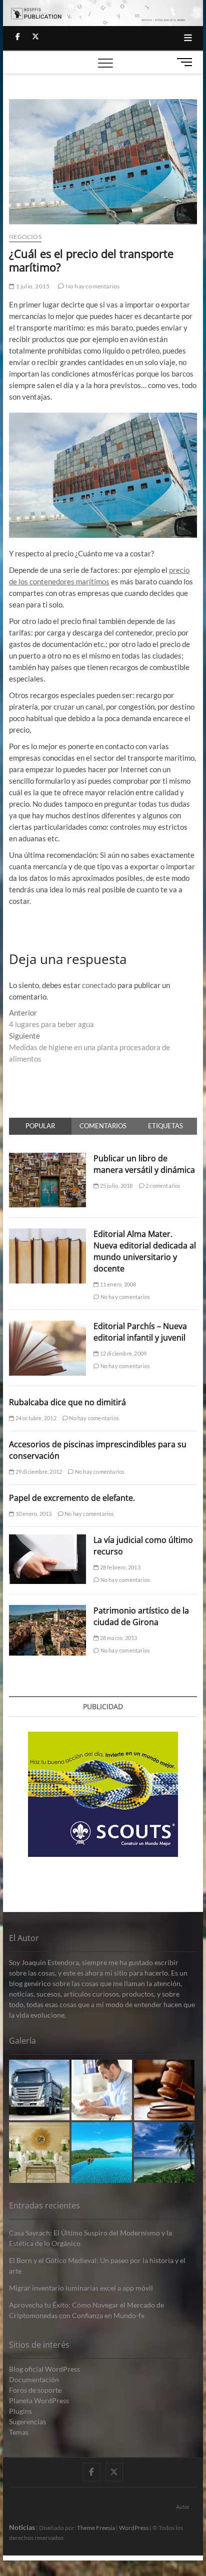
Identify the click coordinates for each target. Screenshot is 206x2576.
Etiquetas (165, 1126)
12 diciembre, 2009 (122, 1353)
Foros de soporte (35, 2390)
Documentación (34, 2379)
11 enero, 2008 (117, 1284)
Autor (183, 2507)
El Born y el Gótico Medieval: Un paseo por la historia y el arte (97, 2266)
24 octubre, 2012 (35, 1418)
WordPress (134, 2528)
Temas (19, 2432)
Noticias (22, 2527)
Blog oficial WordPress (44, 2369)
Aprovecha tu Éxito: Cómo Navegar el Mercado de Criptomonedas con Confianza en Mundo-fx (86, 2310)
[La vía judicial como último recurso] (47, 1540)
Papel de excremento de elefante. (72, 1498)
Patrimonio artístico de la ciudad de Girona (141, 1616)
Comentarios (103, 1126)
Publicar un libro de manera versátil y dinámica (144, 1164)
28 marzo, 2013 (118, 1638)
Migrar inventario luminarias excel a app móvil (81, 2288)
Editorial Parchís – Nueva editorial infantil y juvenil (140, 1332)
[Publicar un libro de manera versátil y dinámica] (47, 1158)
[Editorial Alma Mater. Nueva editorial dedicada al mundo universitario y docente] (47, 1234)
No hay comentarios (92, 286)
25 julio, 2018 (115, 1186)
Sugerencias (27, 2422)
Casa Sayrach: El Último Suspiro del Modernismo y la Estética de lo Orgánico (90, 2238)
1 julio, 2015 (32, 286)
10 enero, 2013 (33, 1514)
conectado (99, 985)
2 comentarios (163, 1186)
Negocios (25, 237)
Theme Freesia (96, 2528)
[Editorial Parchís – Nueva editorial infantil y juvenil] (47, 1326)
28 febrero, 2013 (119, 1567)
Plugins (20, 2411)
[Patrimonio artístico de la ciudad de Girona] (47, 1611)
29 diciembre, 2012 (38, 1472)
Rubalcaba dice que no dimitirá (67, 1402)
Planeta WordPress (39, 2400)
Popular (40, 1126)
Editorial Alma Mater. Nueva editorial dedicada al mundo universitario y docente (145, 1251)
